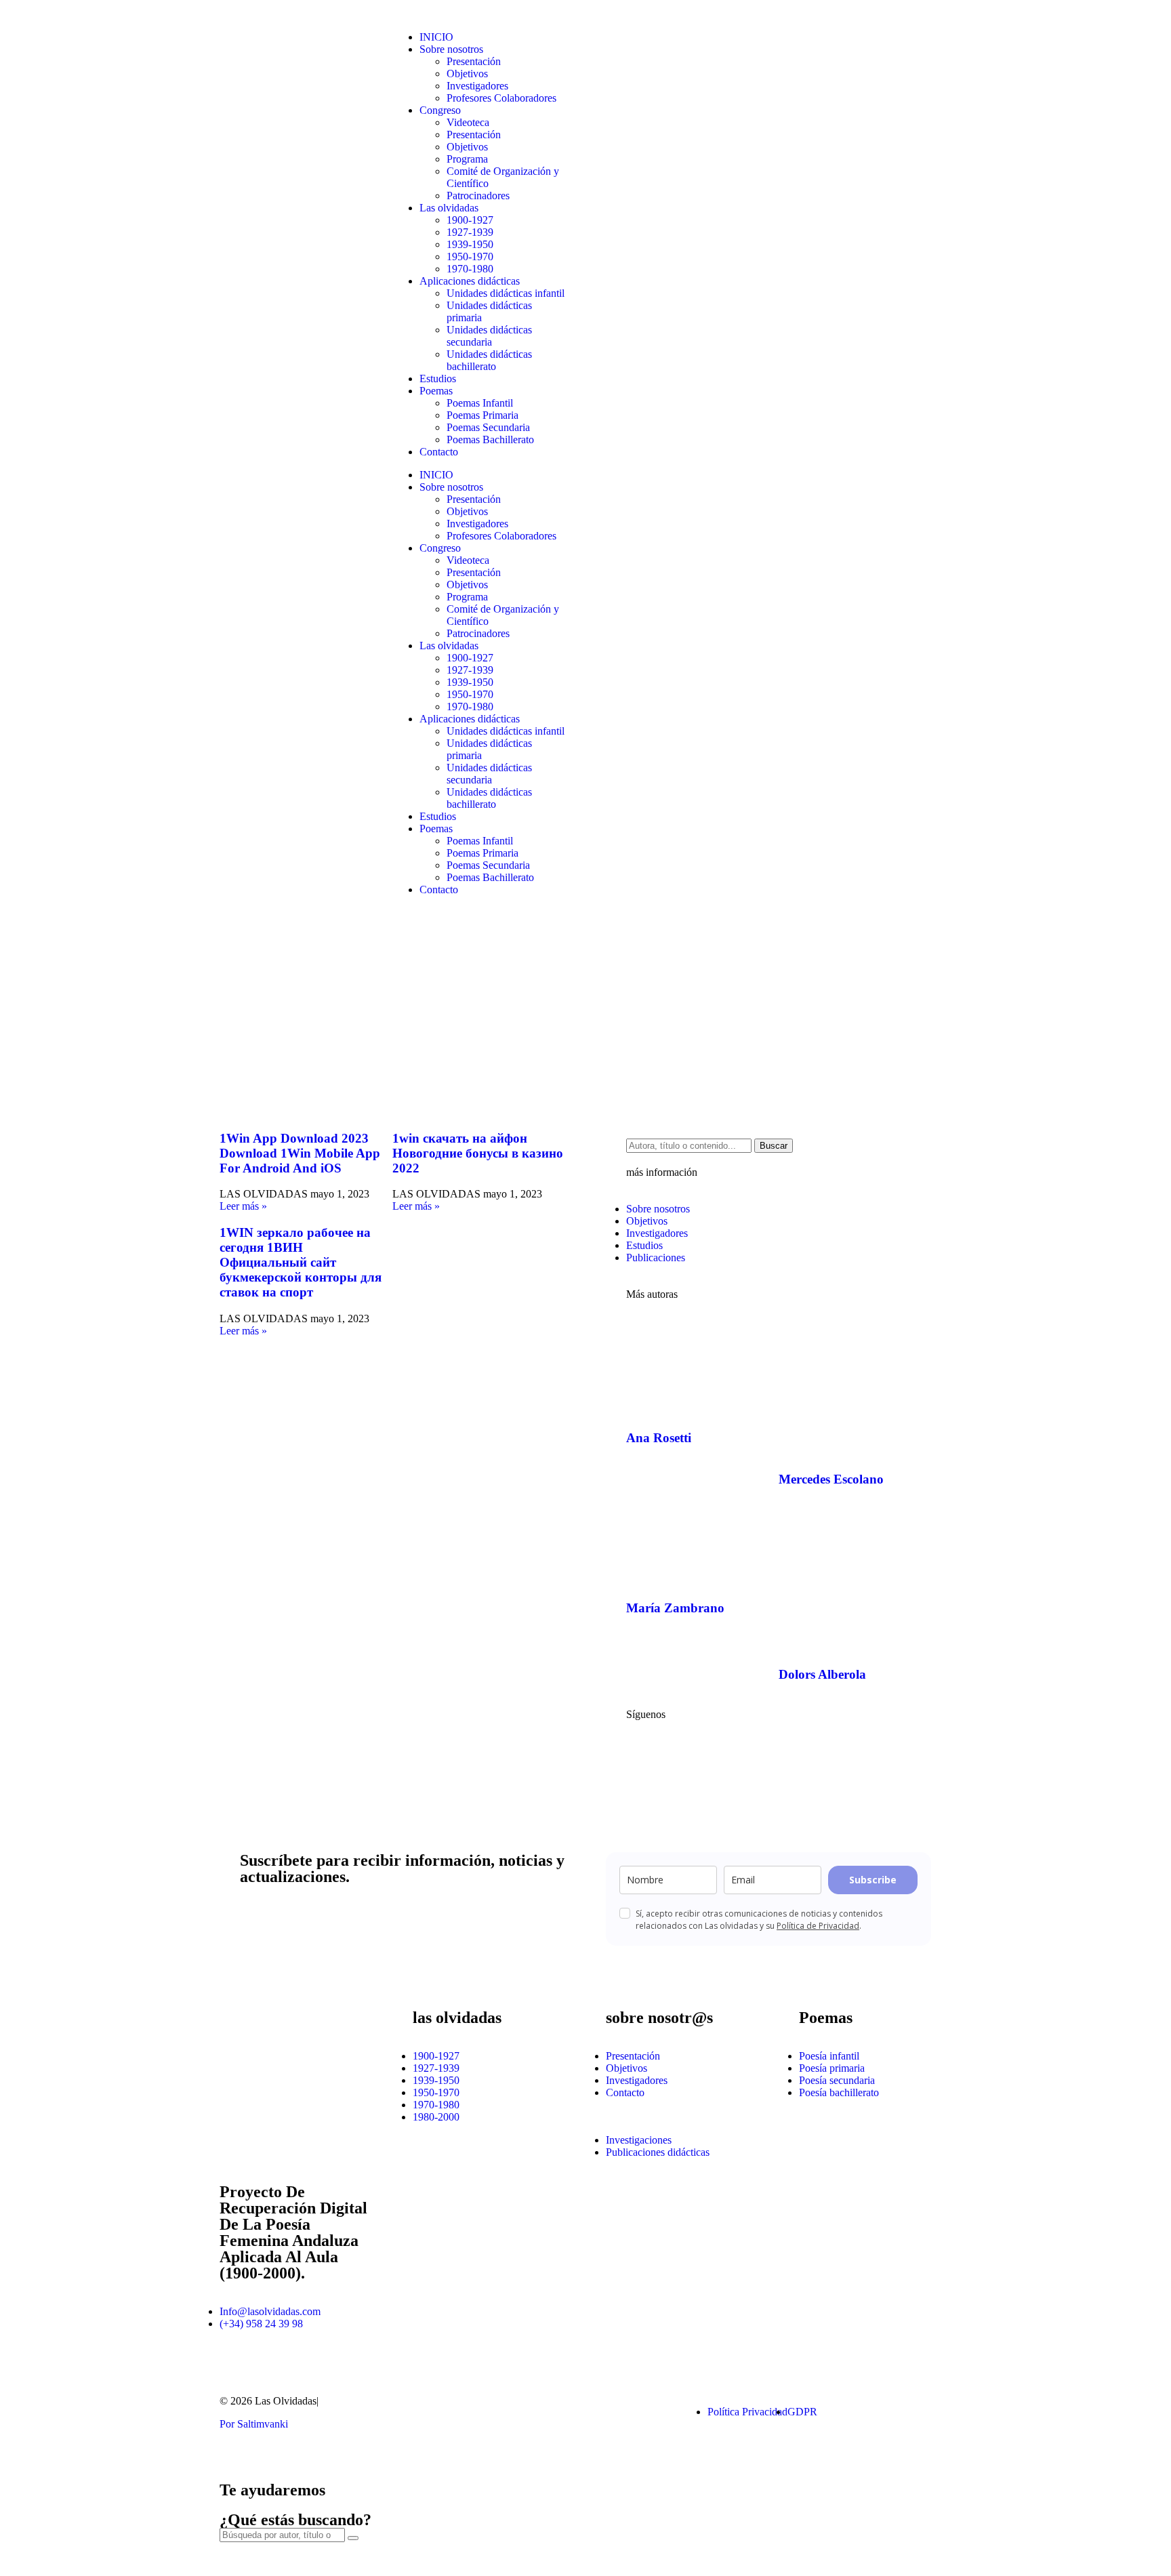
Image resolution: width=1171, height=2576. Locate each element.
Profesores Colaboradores (501, 98)
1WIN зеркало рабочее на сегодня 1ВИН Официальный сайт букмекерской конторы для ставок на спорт (301, 1262)
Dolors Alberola (822, 1674)
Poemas (436, 391)
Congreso (440, 110)
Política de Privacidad (818, 1926)
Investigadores (477, 86)
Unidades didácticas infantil (506, 293)
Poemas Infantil (480, 403)
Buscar (774, 1146)
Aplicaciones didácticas (470, 281)
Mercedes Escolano (831, 1479)
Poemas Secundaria (488, 427)
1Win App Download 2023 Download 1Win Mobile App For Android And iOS (300, 1153)
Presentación (474, 61)
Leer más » (243, 1206)
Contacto (439, 452)
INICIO (436, 37)
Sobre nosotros (451, 49)
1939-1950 (470, 244)
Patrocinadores (478, 196)
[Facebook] (643, 1751)
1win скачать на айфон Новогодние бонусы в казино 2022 (478, 1153)
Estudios (438, 379)
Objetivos (467, 74)
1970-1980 (470, 269)
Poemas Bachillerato (490, 439)
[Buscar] (353, 2538)
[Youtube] (680, 1751)
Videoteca (468, 122)
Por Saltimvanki (254, 2424)
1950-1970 (470, 257)
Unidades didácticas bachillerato (489, 360)
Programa (467, 159)
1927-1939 (470, 232)
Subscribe (873, 1880)
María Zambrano (675, 1608)
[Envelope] (602, 2412)
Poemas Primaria (482, 415)
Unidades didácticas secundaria (489, 336)
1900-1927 (470, 220)
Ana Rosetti (659, 1438)
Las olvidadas (449, 208)
